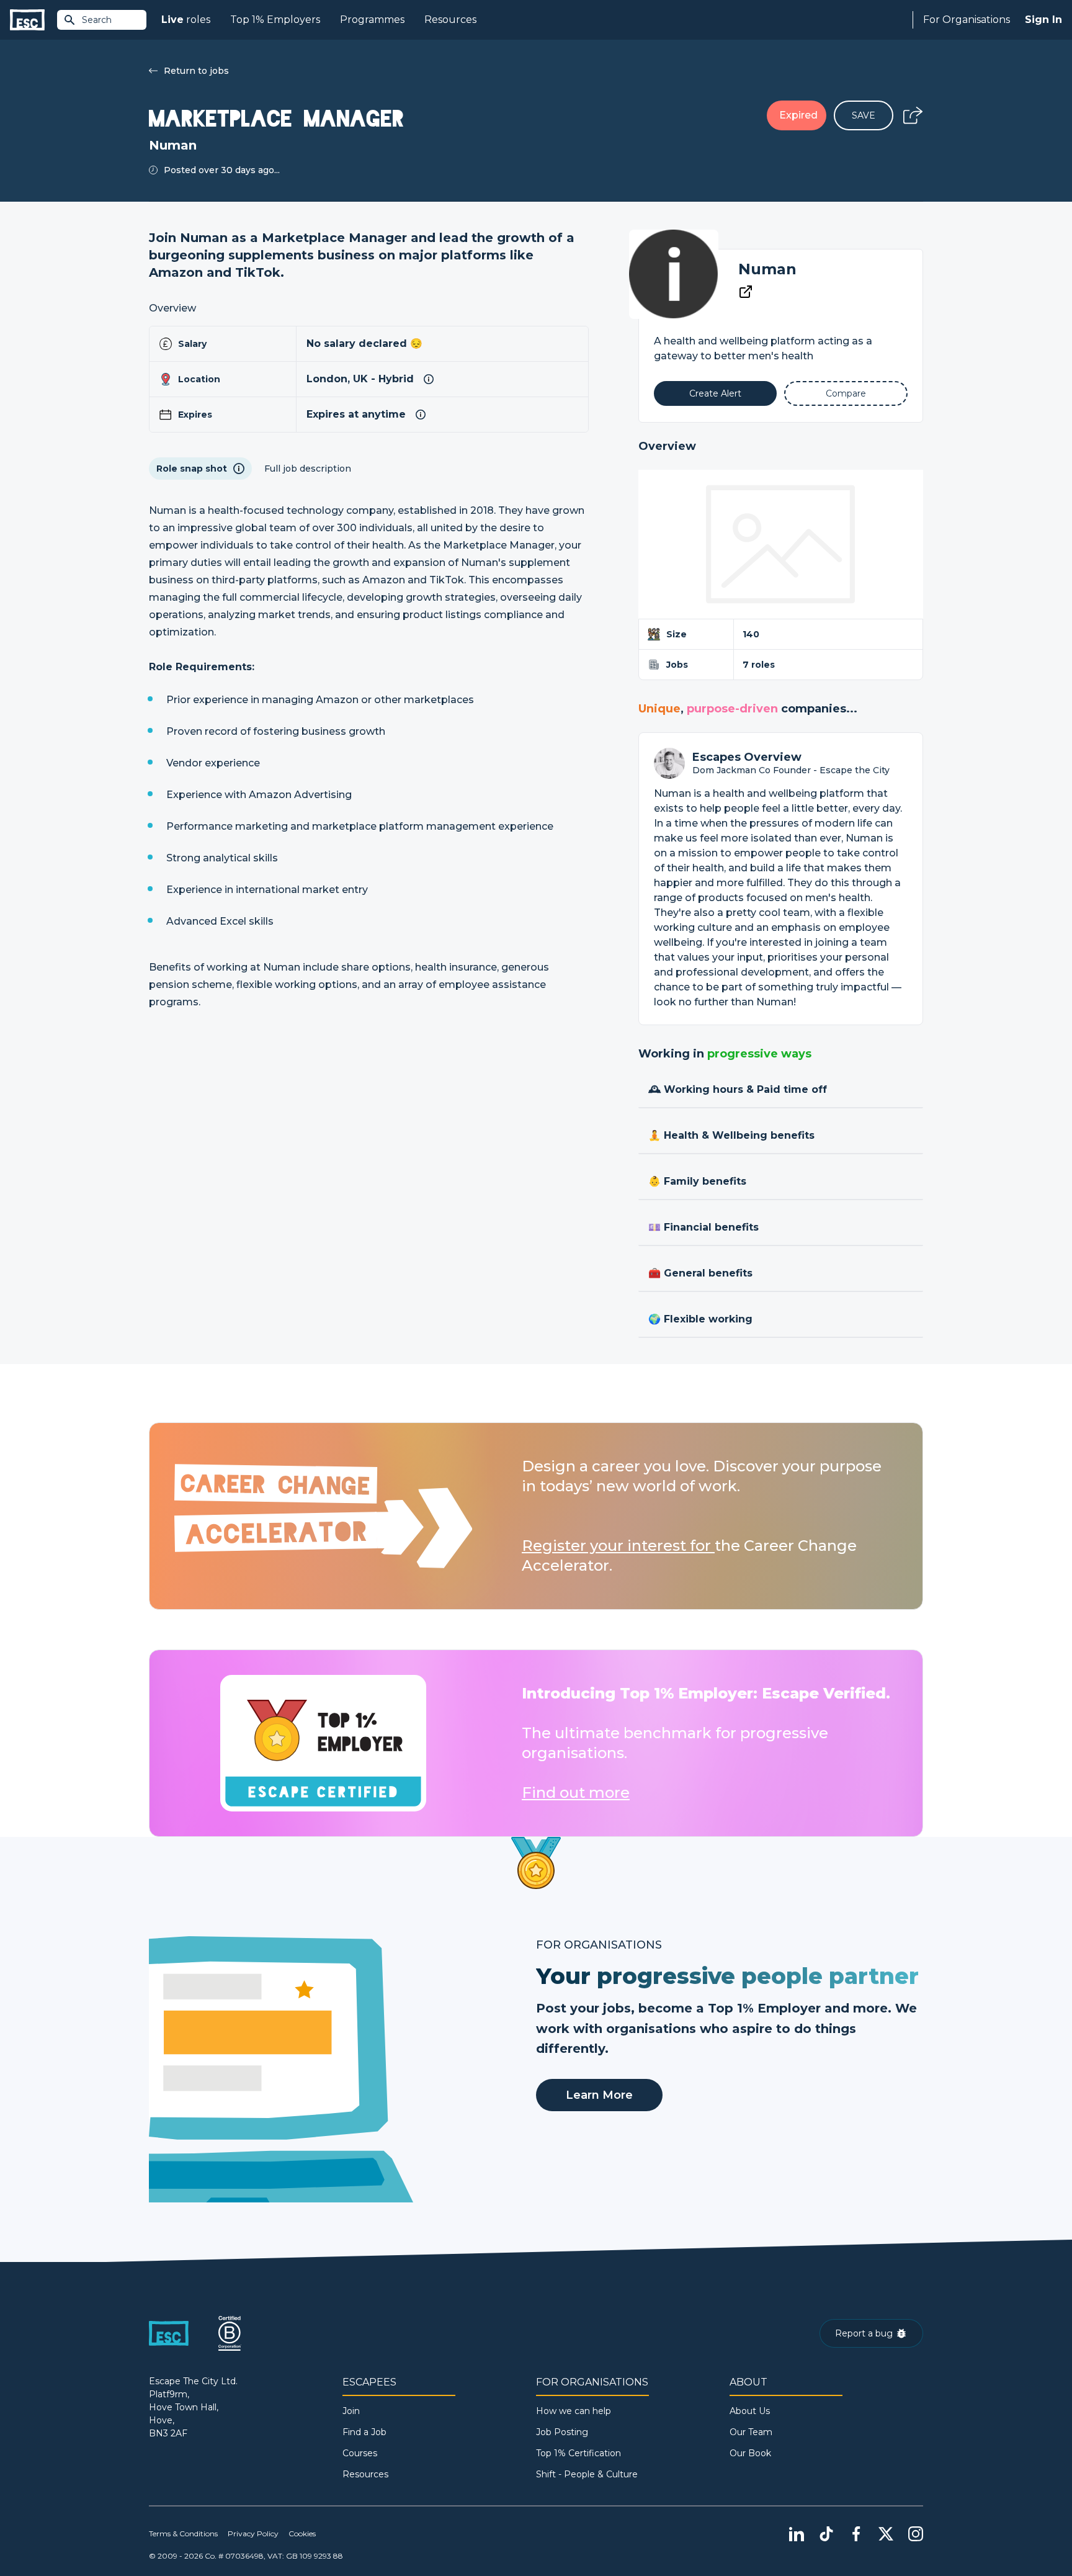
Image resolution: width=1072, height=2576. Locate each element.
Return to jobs (196, 71)
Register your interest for (618, 1546)
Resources (450, 20)
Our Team (751, 2432)
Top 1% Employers (275, 20)
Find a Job (364, 2432)
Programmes (372, 20)
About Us (750, 2411)
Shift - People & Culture (587, 2474)
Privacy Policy (253, 2533)
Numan (767, 269)
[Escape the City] (27, 20)
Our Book (750, 2453)
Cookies (302, 2533)
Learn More (599, 2095)
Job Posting (562, 2432)
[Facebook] (856, 2534)
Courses (360, 2453)
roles (186, 20)
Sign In (1043, 20)
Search (97, 20)
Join (351, 2411)
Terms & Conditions (183, 2533)
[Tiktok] (826, 2534)
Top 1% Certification (578, 2453)
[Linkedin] (797, 2534)
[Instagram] (916, 2534)
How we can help (574, 2411)
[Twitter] (886, 2534)
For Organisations (967, 20)
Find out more (576, 1793)
